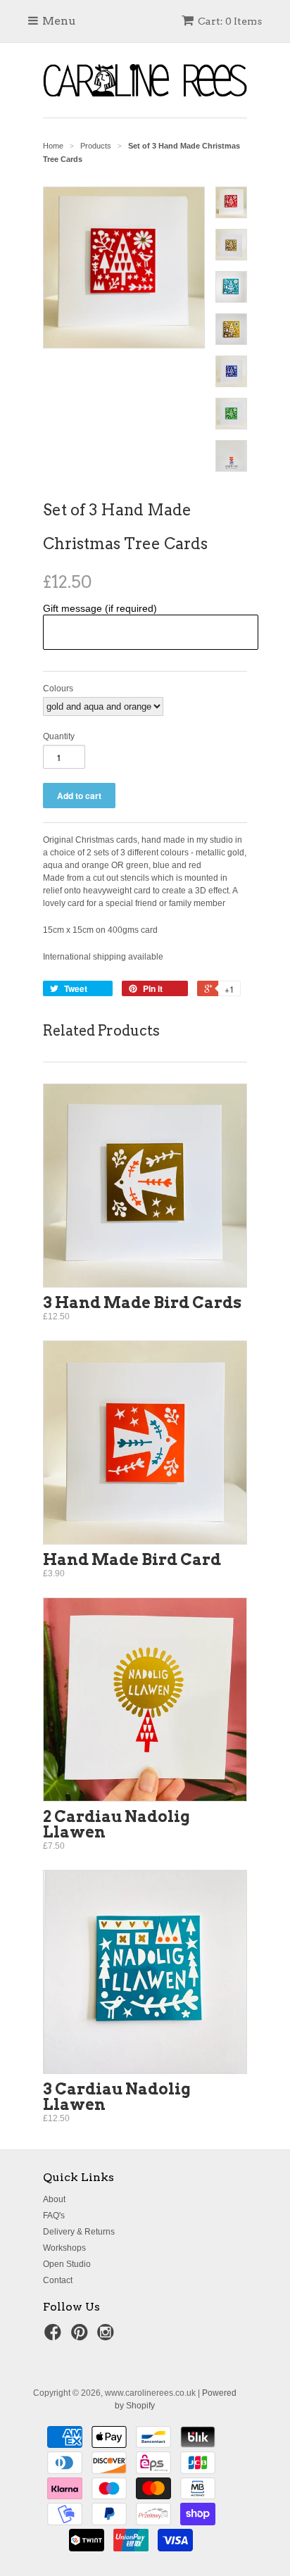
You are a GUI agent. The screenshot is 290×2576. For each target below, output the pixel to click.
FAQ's (54, 2216)
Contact (58, 2280)
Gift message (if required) (100, 608)
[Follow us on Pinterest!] (82, 2337)
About (54, 2199)
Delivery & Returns (79, 2232)
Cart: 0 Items (230, 21)
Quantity (59, 736)
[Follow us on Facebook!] (55, 2337)
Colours (58, 689)
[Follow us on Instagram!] (108, 2337)
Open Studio (67, 2264)
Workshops (64, 2248)
